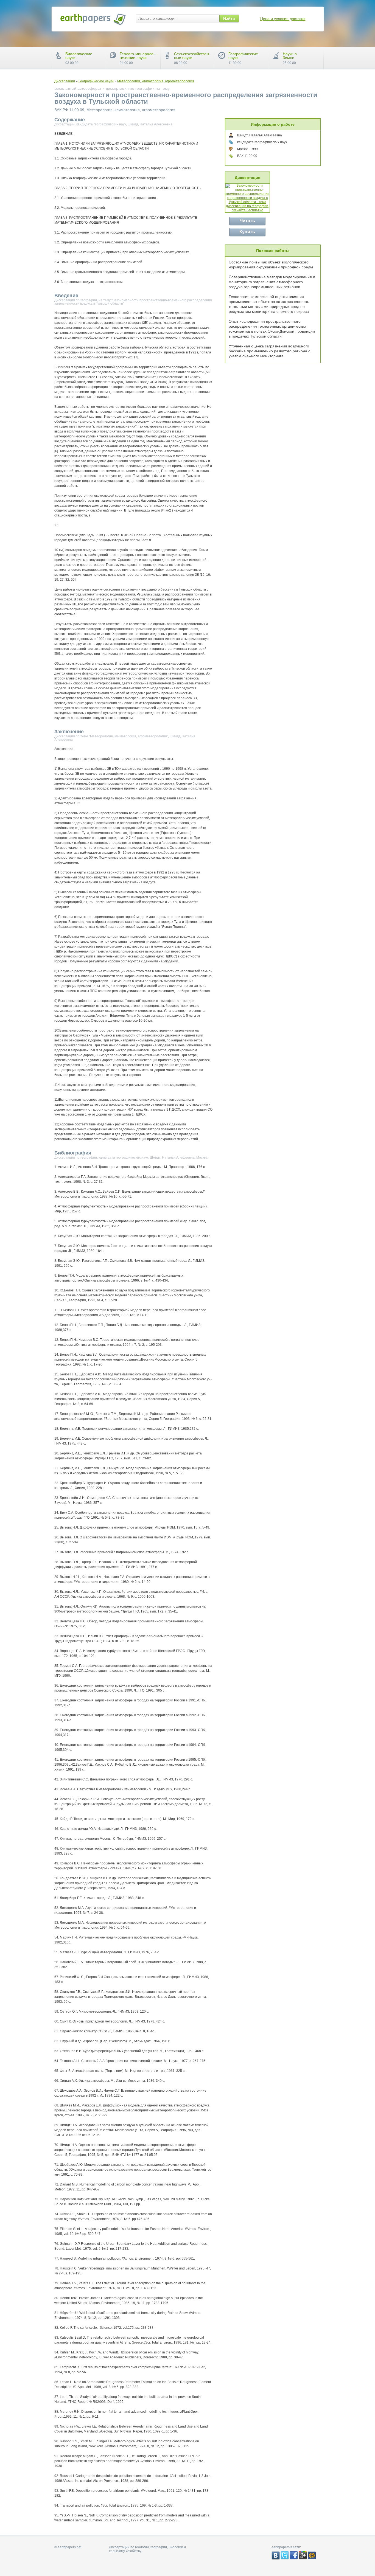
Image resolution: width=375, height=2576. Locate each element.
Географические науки (96, 81)
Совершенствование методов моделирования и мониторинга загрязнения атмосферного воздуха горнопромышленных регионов (272, 282)
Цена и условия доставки (283, 19)
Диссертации (65, 81)
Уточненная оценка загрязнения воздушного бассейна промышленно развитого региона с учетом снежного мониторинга (269, 351)
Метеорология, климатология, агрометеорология (156, 81)
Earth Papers (93, 19)
